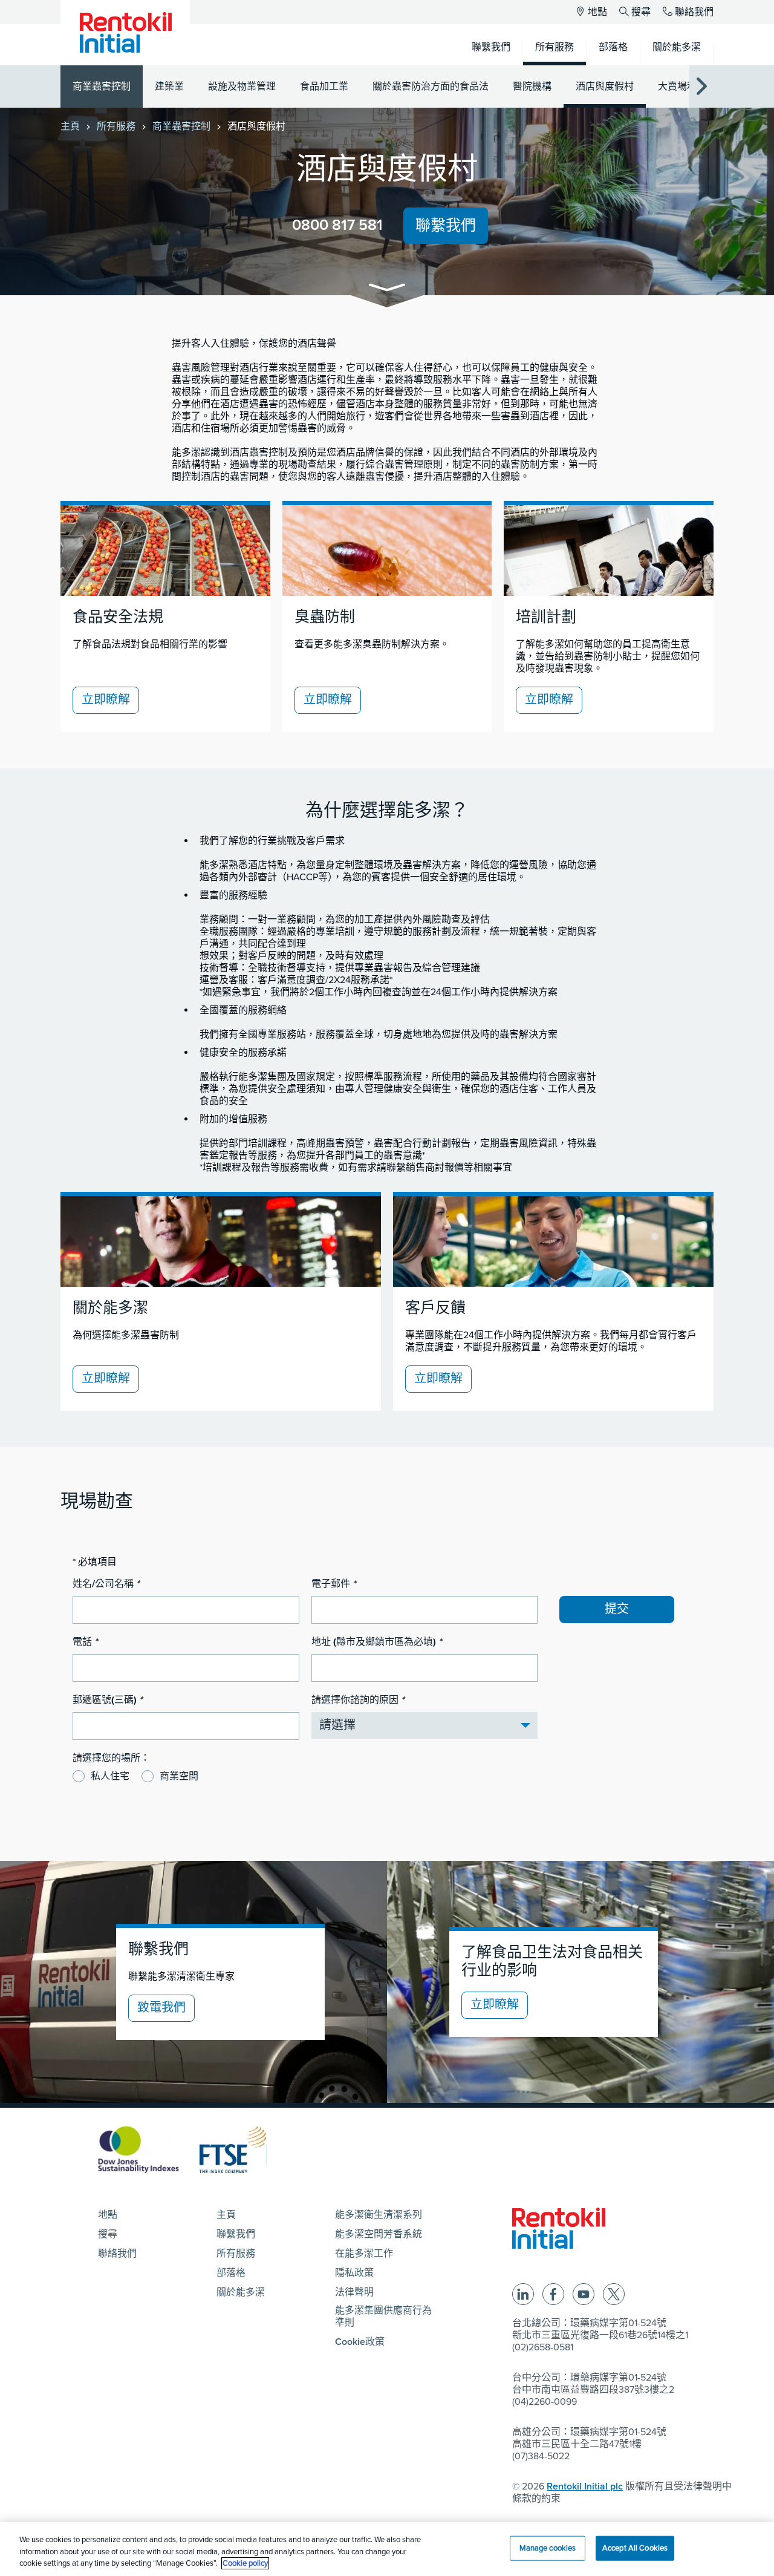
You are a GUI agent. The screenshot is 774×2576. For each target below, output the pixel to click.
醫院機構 (532, 87)
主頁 (70, 126)
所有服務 (116, 126)
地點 (597, 12)
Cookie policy (245, 2563)
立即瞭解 (106, 700)
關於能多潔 (110, 1308)
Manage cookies (548, 2548)
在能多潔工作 (364, 2254)
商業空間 (179, 1776)
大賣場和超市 (687, 87)
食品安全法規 (118, 617)
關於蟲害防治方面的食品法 (431, 87)
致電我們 (161, 2008)
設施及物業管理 (242, 87)
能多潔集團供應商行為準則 (383, 2316)
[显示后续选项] (701, 87)
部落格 (231, 2273)
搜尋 (641, 12)
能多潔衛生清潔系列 (379, 2215)
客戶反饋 (435, 1308)
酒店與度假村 (605, 87)
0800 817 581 (337, 225)
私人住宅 (110, 1776)
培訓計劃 (546, 617)
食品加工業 (324, 87)
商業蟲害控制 (102, 87)
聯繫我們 (446, 226)
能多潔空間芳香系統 (379, 2234)
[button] (387, 289)
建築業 (169, 87)
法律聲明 (354, 2292)
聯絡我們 (694, 12)
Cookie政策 (360, 2342)
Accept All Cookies (635, 2548)
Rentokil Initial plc (585, 2486)
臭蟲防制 (325, 617)
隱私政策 (354, 2273)
